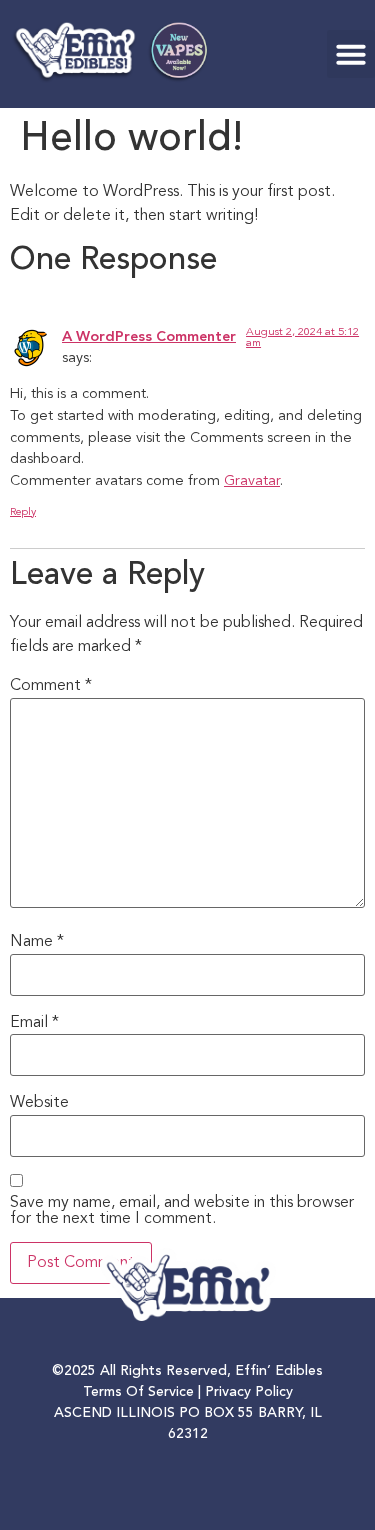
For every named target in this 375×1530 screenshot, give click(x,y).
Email (34, 1023)
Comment (51, 686)
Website (39, 1103)
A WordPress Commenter (149, 337)
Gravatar (252, 481)
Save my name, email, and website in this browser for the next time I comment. (182, 1211)
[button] (351, 54)
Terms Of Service (138, 1392)
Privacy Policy (249, 1392)
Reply (23, 512)
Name (37, 942)
